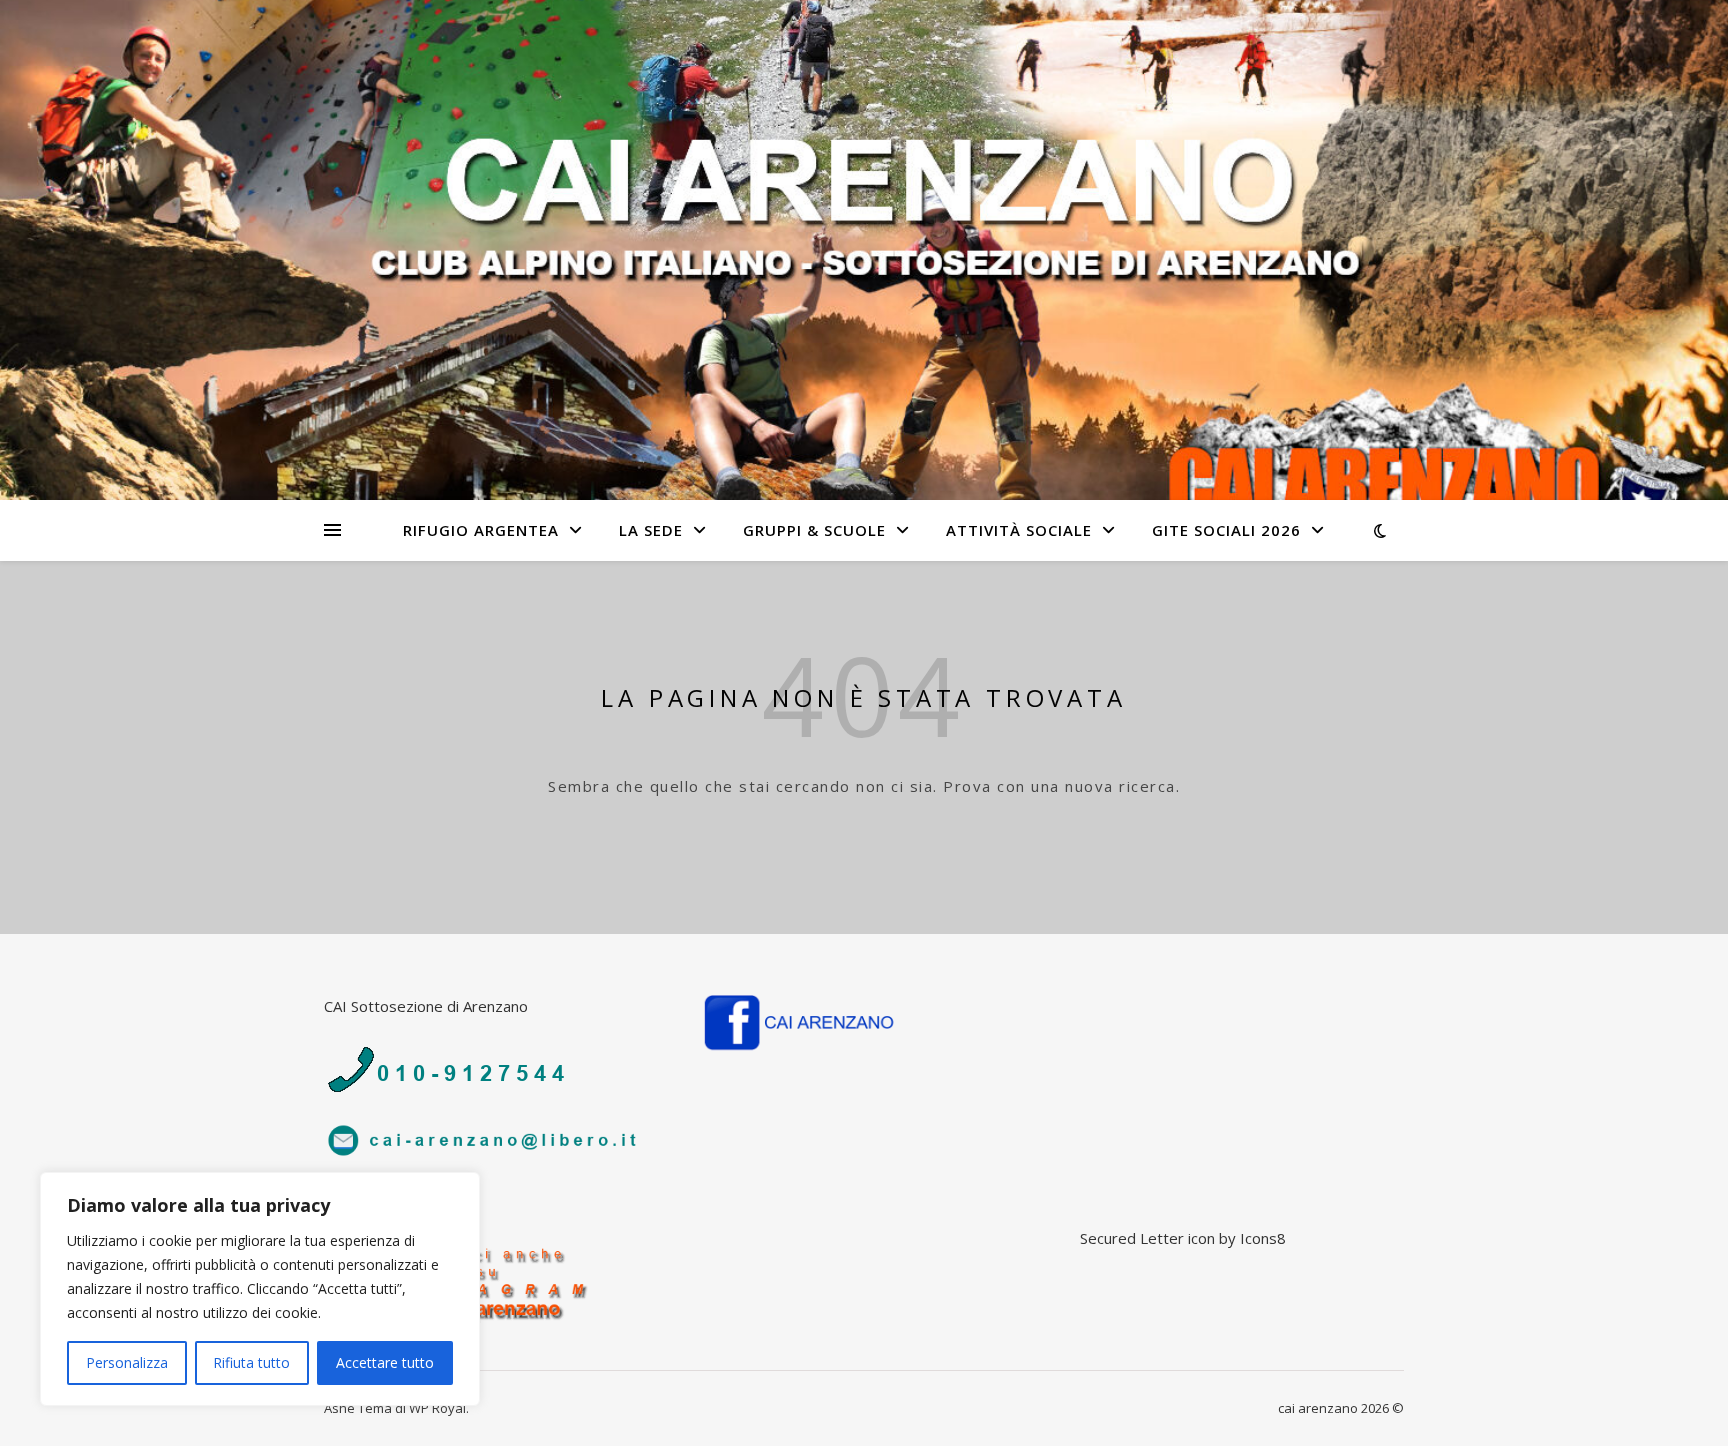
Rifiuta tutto (251, 1362)
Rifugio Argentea (481, 530)
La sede (651, 530)
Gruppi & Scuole (814, 530)
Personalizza (127, 1362)
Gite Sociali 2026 (1226, 530)
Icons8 (1263, 1238)
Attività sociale (1019, 530)
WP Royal (437, 1408)
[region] (260, 1289)
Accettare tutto (385, 1362)
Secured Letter (1132, 1238)
